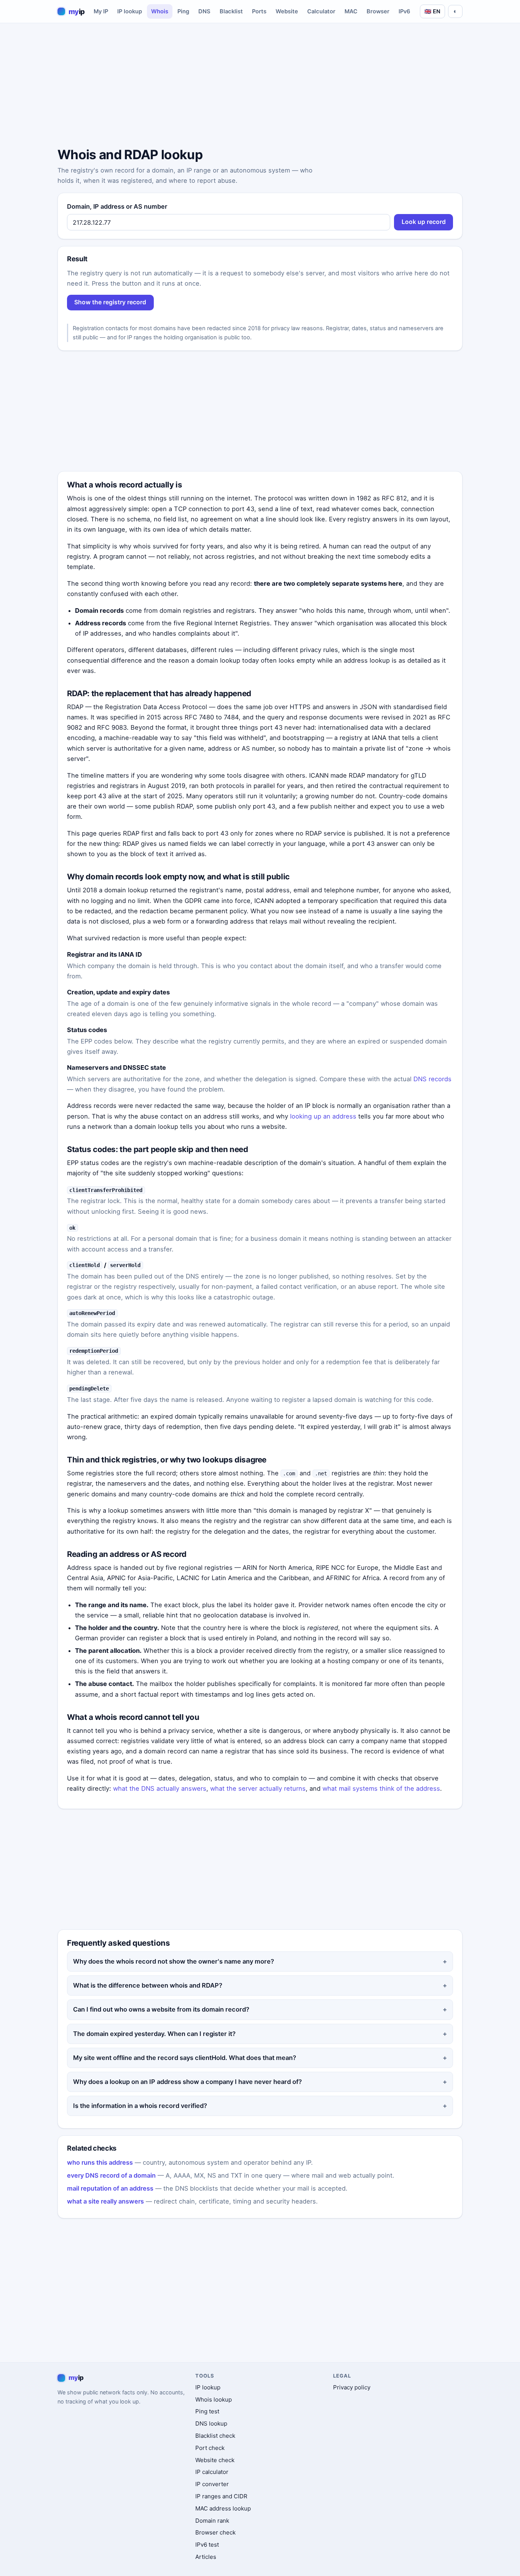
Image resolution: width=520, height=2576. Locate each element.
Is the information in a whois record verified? (140, 2106)
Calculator (321, 11)
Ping (183, 11)
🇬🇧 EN (432, 11)
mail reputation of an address (110, 2188)
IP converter (212, 2484)
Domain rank (212, 2521)
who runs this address (100, 2162)
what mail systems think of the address (381, 1788)
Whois (160, 11)
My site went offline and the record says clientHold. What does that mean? (185, 2058)
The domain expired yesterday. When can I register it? (154, 2034)
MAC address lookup (223, 2508)
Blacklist (231, 11)
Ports (259, 11)
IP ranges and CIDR (221, 2496)
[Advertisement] (260, 86)
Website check (215, 2460)
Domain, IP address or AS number (117, 206)
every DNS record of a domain (111, 2175)
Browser (378, 11)
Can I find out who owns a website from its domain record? (161, 2009)
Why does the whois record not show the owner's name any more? (174, 1961)
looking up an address (323, 1116)
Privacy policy (352, 2387)
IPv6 (404, 11)
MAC (351, 11)
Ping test (207, 2411)
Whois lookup (214, 2399)
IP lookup (130, 11)
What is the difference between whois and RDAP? (148, 1985)
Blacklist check (215, 2436)
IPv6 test (207, 2545)
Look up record (424, 222)
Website (287, 11)
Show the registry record (110, 302)
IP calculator (212, 2472)
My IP (101, 11)
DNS (204, 11)
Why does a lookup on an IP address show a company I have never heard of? (187, 2082)
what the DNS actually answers (160, 1788)
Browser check (215, 2532)
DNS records (432, 1079)
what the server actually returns (258, 1788)
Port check (210, 2448)
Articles (206, 2557)
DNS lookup (211, 2423)
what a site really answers (105, 2201)
